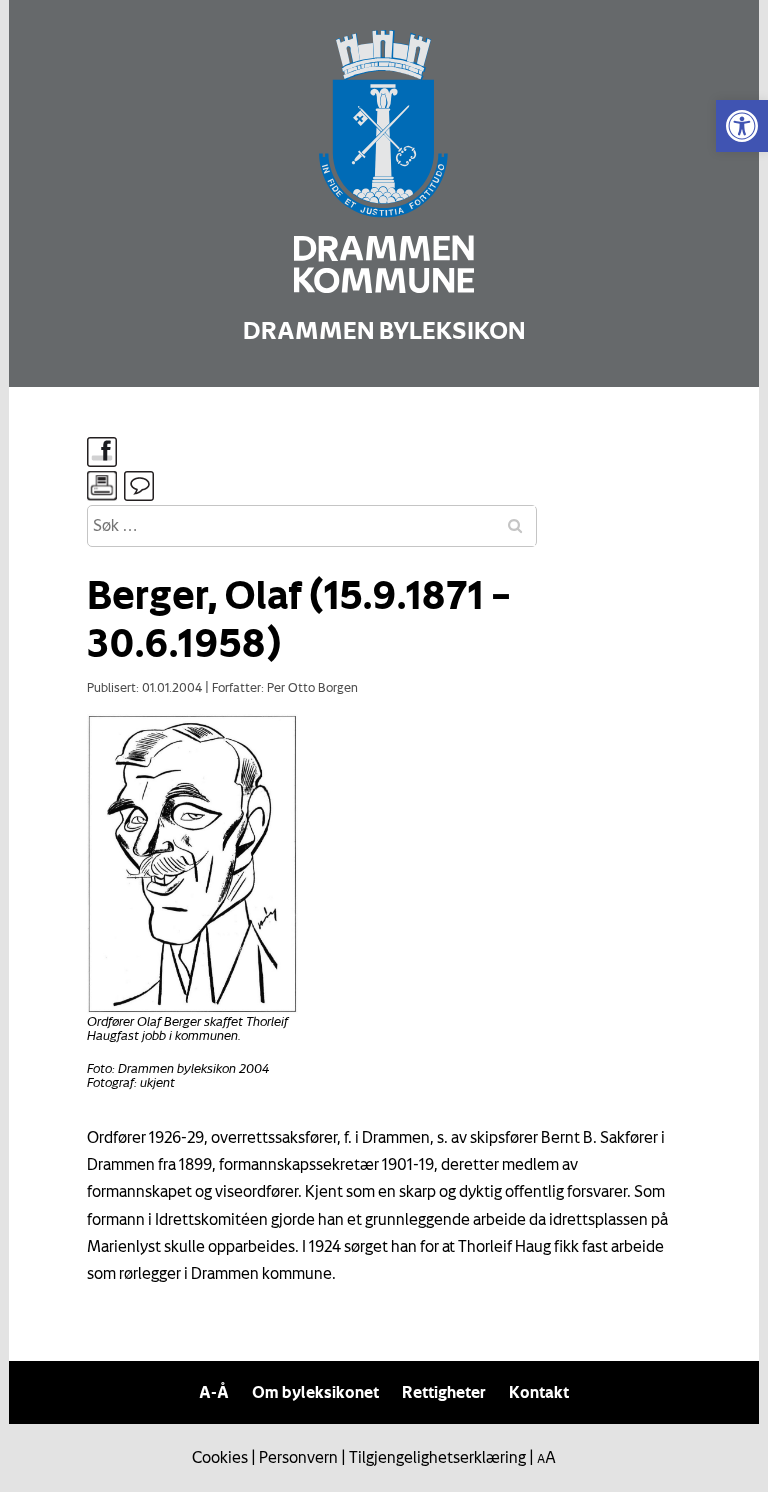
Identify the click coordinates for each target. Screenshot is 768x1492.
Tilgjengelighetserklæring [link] (437, 1457)
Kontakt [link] (539, 1392)
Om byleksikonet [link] (315, 1392)
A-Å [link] (214, 1392)
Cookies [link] (220, 1457)
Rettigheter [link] (444, 1392)
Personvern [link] (298, 1457)
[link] (742, 126)
